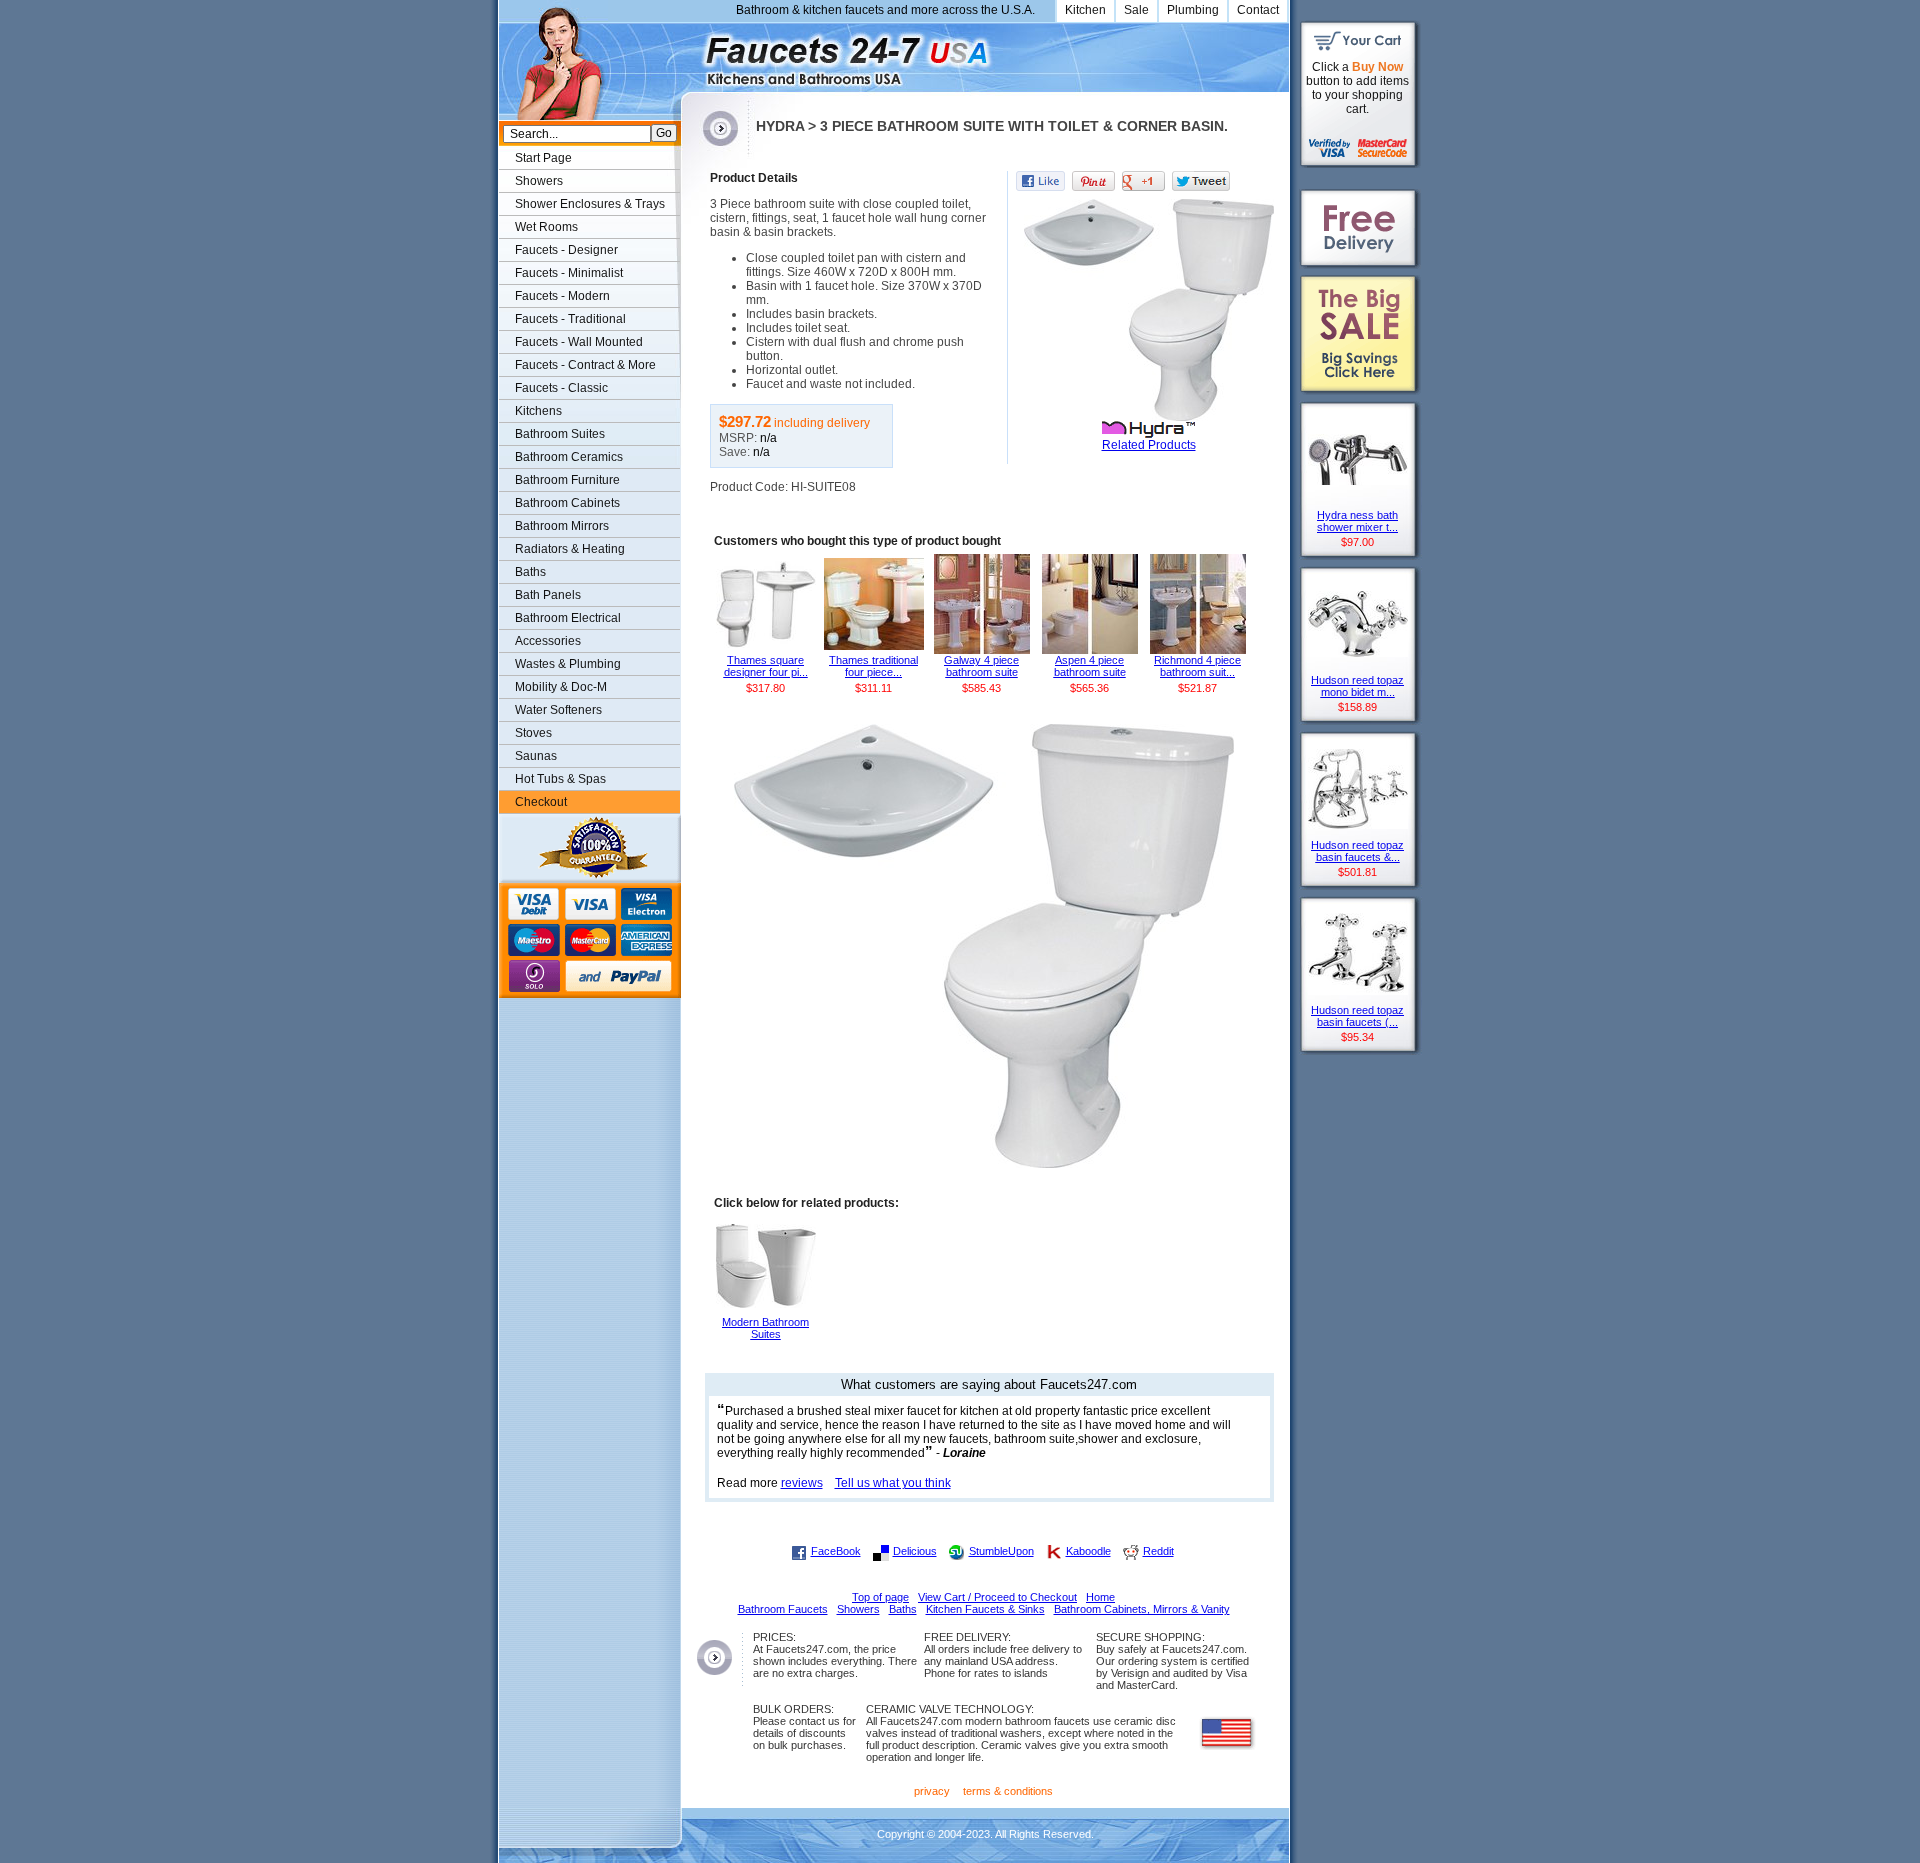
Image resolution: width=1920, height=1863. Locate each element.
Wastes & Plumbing (568, 664)
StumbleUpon (1001, 1551)
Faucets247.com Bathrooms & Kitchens (690, 53)
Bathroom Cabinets (567, 503)
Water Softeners (558, 710)
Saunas (536, 756)
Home (1100, 1597)
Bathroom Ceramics (569, 457)
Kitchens (538, 411)
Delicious (915, 1551)
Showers (539, 181)
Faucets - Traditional (570, 319)
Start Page (543, 158)
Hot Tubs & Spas (560, 779)
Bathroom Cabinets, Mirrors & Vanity (1142, 1609)
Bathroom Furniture (567, 480)
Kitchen (1085, 10)
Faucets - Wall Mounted (579, 342)
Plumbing (1193, 10)
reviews (802, 1483)
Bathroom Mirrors (562, 526)
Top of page (880, 1597)
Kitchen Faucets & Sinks (985, 1609)
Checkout (541, 802)
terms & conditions (1008, 1791)
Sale (1136, 10)
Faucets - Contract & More (585, 365)
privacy (932, 1791)
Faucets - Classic (561, 388)
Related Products (1149, 445)
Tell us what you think (893, 1483)
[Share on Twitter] (1201, 181)
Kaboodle (1088, 1551)
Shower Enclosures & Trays (590, 204)
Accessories (548, 641)
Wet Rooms (546, 227)
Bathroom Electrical (568, 618)
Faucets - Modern (562, 296)
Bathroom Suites (560, 434)
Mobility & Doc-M (561, 687)
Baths (530, 572)
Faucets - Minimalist (569, 273)
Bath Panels (548, 595)
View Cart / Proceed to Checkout (997, 1597)
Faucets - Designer (566, 250)
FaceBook (836, 1551)
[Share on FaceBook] (1040, 181)
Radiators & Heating (570, 549)
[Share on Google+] (1143, 181)
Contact (1258, 10)
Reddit (1158, 1551)
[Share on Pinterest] (1093, 181)
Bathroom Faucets (783, 1609)
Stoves (533, 733)
